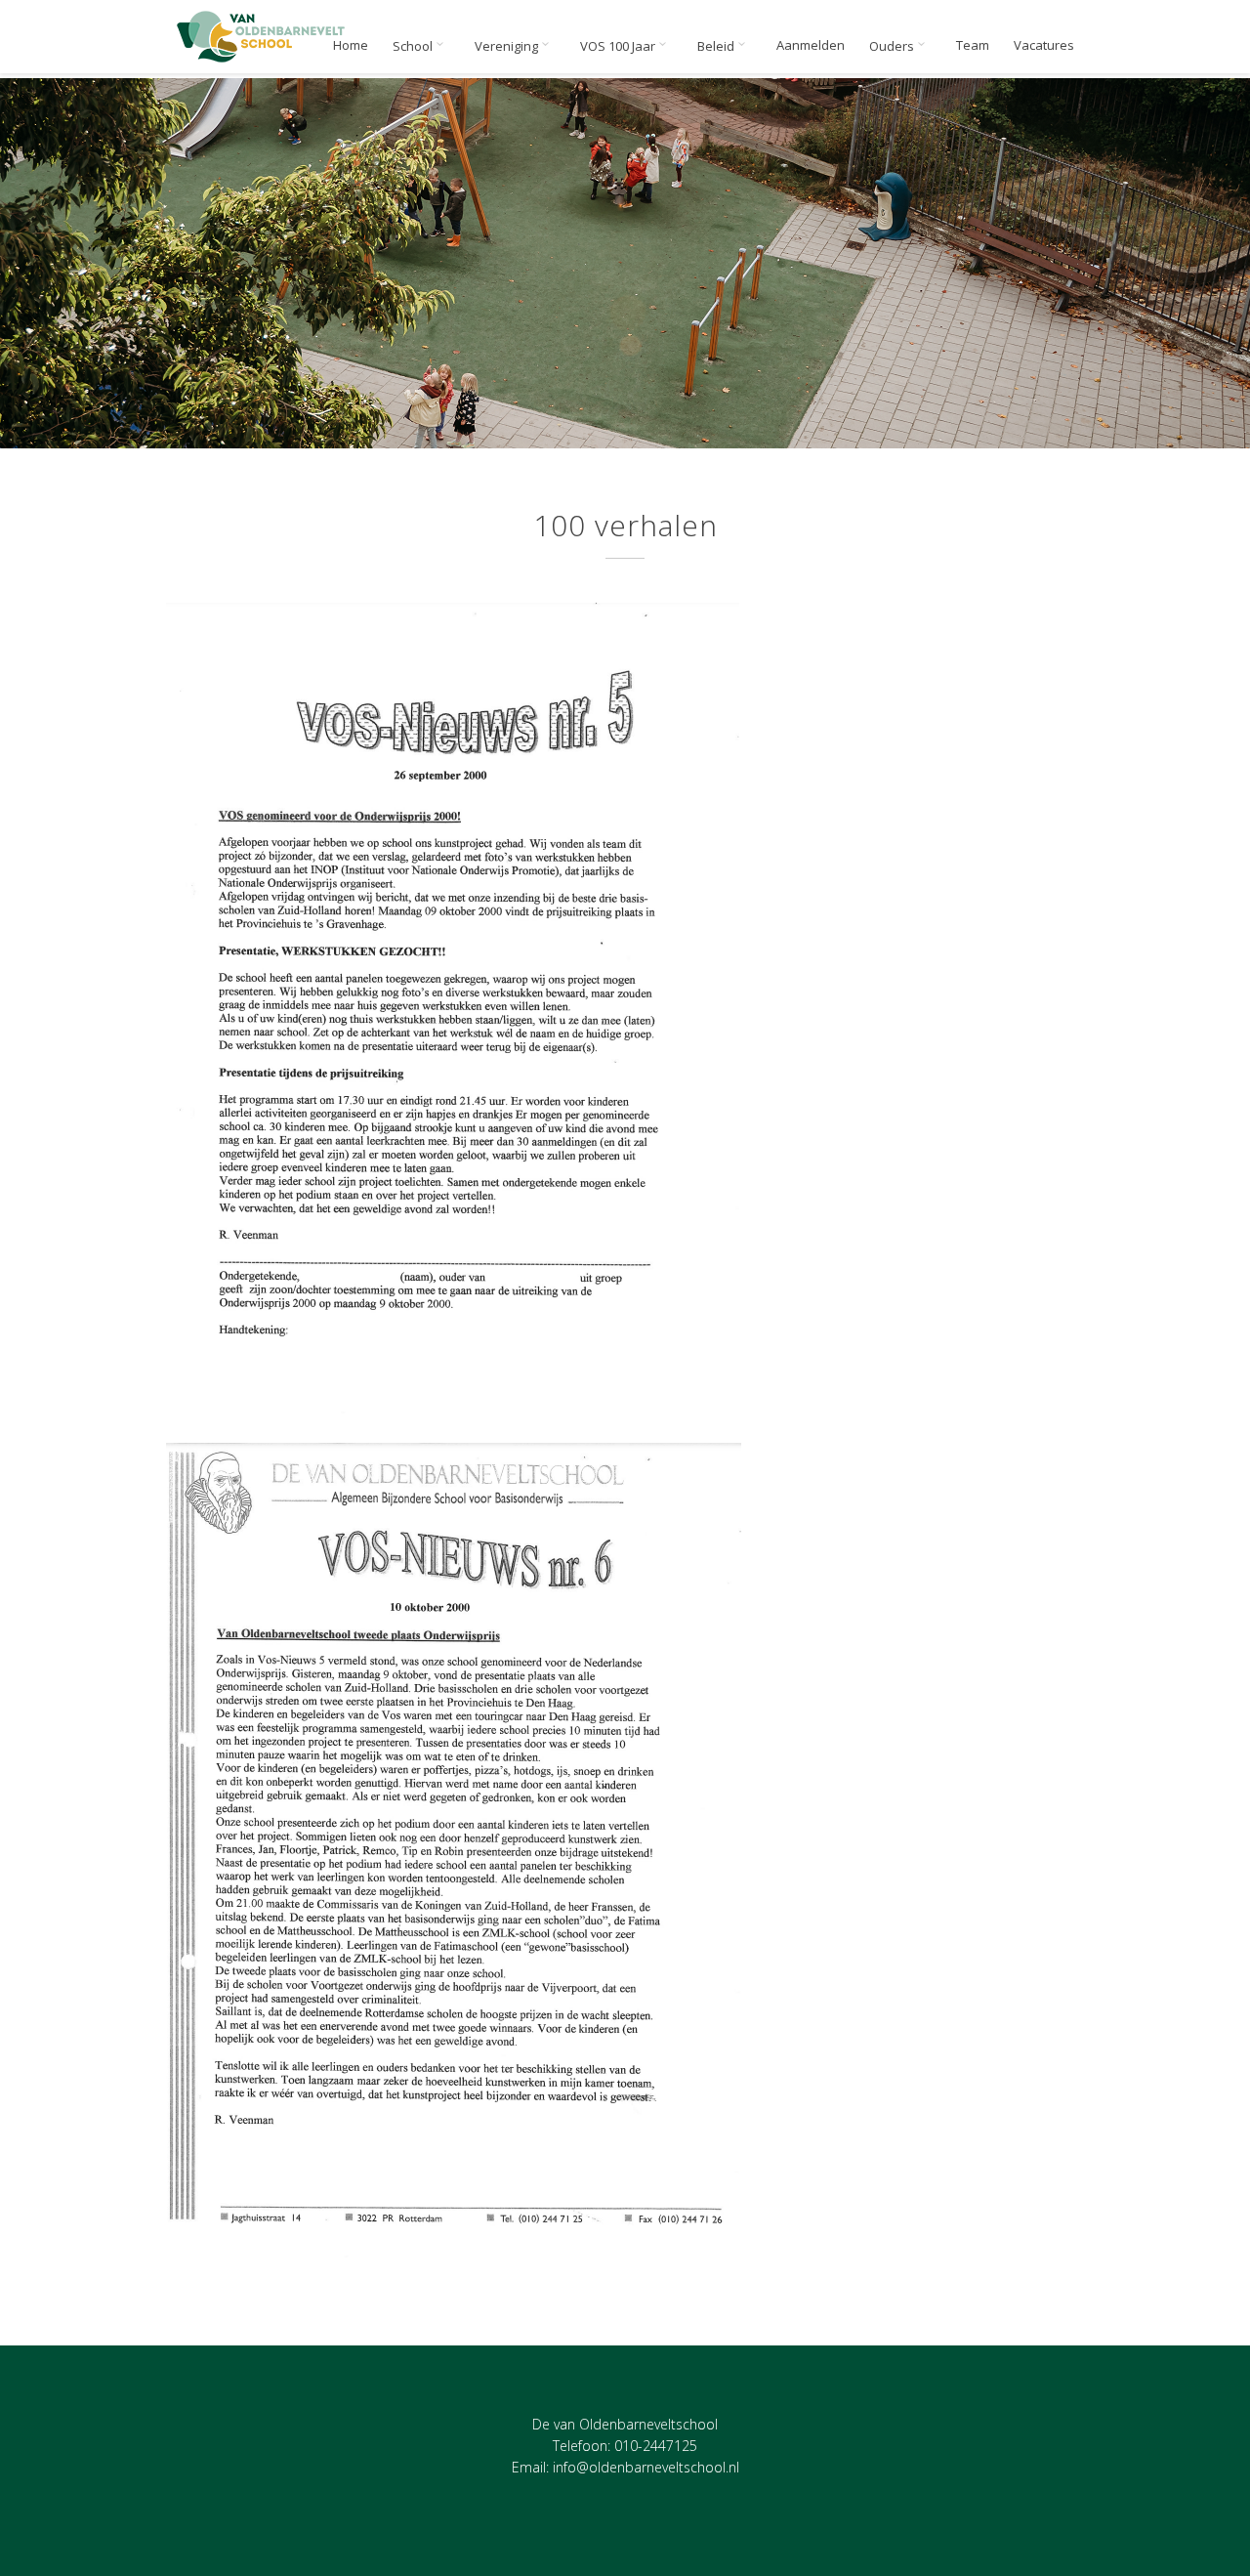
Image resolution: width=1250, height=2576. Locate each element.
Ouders (893, 46)
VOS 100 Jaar (619, 46)
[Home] (262, 37)
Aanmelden (811, 45)
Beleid (717, 46)
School (414, 46)
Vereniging (508, 46)
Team (973, 45)
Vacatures (1044, 45)
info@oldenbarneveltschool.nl (646, 2467)
